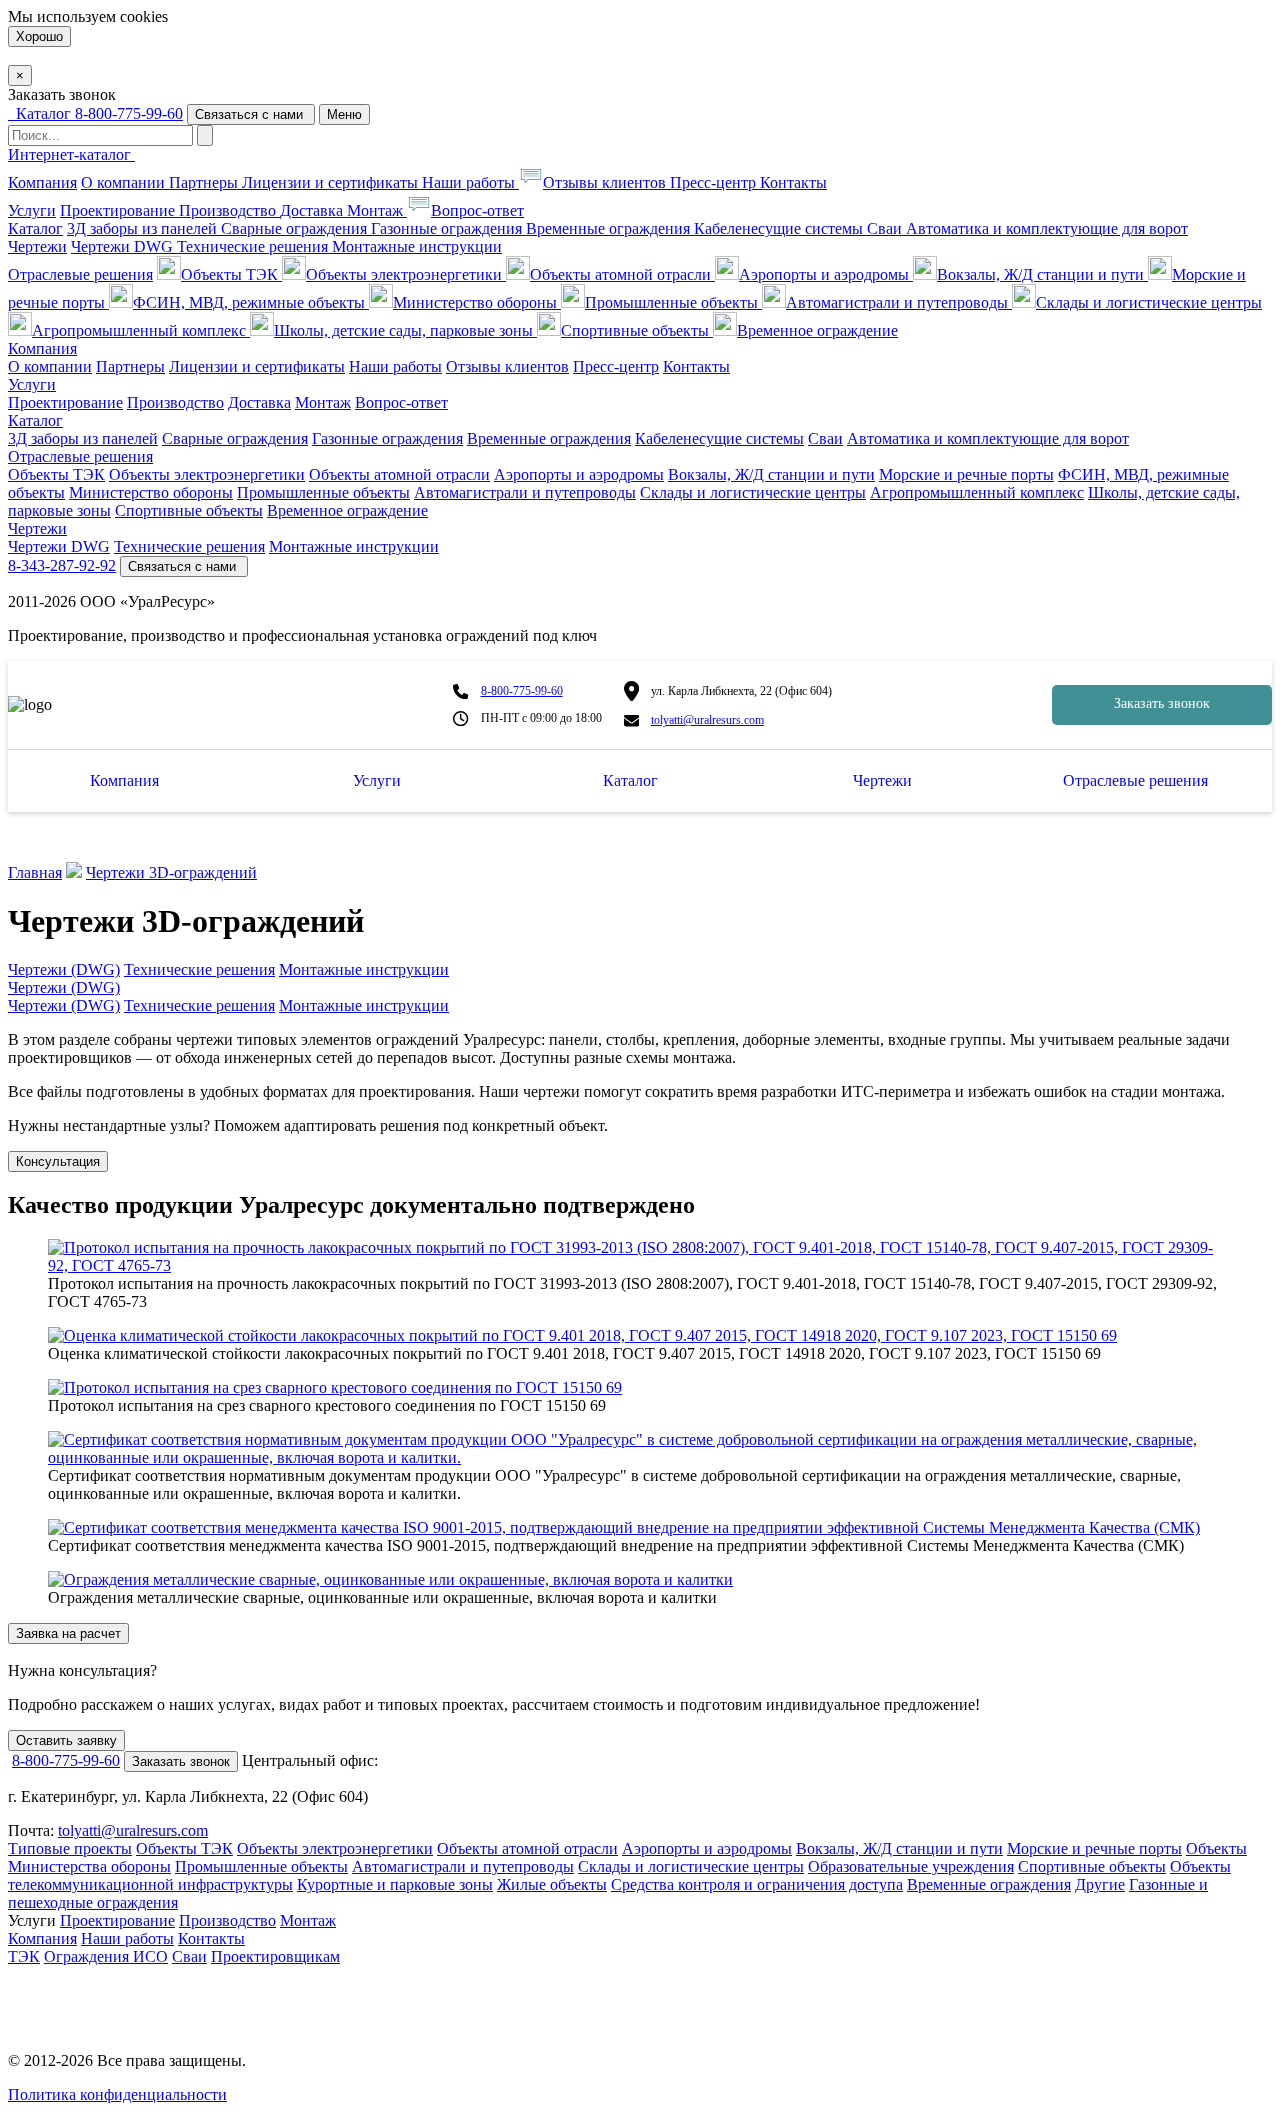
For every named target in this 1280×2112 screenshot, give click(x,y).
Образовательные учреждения (911, 1866)
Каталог (35, 228)
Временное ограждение (817, 330)
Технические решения (254, 246)
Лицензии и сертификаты (332, 182)
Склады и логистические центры (1149, 302)
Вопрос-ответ (477, 210)
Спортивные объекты (637, 330)
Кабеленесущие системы (780, 228)
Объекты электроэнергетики (406, 274)
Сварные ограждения (296, 228)
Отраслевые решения (80, 274)
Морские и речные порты (966, 474)
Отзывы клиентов (606, 182)
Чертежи (37, 246)
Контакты (793, 182)
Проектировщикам (275, 1956)
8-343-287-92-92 (62, 565)
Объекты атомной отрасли (622, 274)
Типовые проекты (70, 1848)
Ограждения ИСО (106, 1956)
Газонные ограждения (448, 228)
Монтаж (377, 210)
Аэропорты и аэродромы (826, 274)
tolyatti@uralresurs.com (707, 720)
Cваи (886, 228)
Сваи (189, 1956)
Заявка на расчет (68, 1633)
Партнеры (205, 182)
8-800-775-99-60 (129, 113)
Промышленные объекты (673, 302)
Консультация (58, 1161)
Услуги (32, 210)
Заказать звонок (1162, 703)
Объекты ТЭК (231, 274)
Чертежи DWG (124, 246)
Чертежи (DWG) (64, 969)
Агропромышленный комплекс (141, 330)
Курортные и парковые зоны (395, 1884)
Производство (229, 210)
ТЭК (24, 1956)
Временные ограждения (610, 228)
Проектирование (119, 210)
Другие (1100, 1884)
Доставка (313, 210)
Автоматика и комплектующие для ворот (1047, 228)
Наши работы (470, 182)
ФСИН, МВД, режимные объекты (251, 302)
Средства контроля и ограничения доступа (757, 1884)
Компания (42, 182)
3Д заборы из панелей (144, 228)
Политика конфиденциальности (117, 2094)
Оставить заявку (66, 1740)
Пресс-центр (715, 182)
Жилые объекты (552, 1884)
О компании (125, 182)
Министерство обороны (477, 302)
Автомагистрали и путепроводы (899, 302)
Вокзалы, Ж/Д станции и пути (1042, 274)
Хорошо (39, 36)
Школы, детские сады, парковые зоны (405, 330)
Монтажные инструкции (417, 246)
